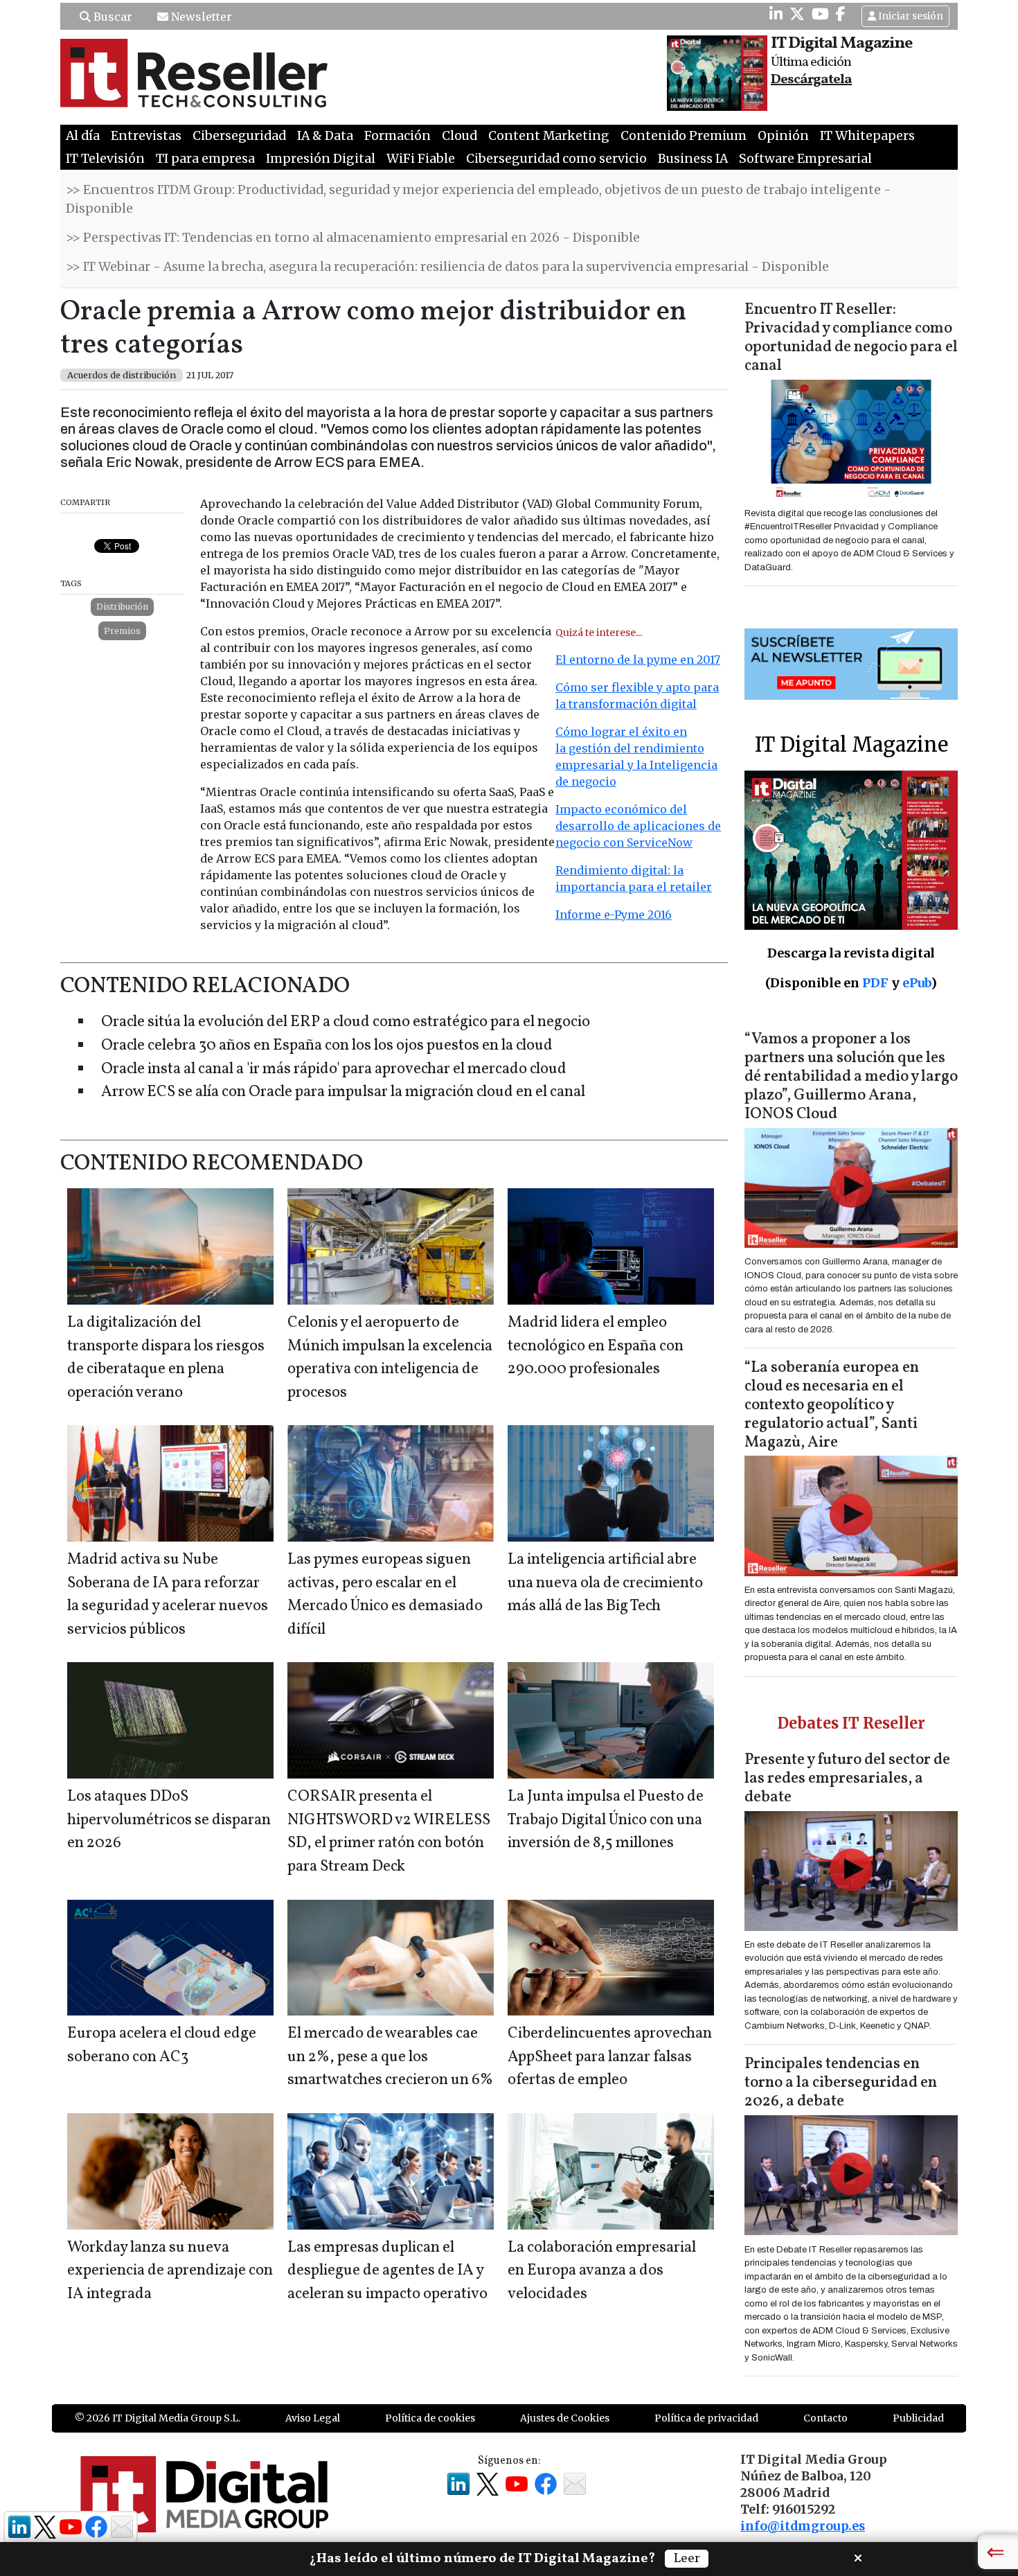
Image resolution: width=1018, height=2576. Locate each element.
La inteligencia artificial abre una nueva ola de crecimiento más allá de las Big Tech (605, 1583)
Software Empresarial (805, 159)
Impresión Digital (321, 159)
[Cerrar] (858, 2557)
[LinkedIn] (776, 14)
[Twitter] (797, 14)
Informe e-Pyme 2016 (614, 915)
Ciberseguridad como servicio (556, 159)
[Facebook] (841, 14)
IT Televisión (105, 159)
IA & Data (325, 136)
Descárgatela (811, 80)
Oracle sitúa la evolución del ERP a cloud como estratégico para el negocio (346, 1022)
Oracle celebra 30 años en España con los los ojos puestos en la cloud (327, 1046)
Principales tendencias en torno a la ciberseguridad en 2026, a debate (841, 2083)
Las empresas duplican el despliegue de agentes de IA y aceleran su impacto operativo (387, 2271)
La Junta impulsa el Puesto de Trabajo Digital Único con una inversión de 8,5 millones (606, 1820)
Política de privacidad (706, 2418)
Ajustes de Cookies (565, 2418)
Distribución (122, 607)
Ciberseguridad (239, 136)
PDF (875, 983)
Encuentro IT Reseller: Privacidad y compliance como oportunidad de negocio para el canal (851, 338)
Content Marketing (549, 136)
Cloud (459, 136)
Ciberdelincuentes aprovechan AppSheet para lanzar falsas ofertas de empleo (610, 2057)
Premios (122, 631)
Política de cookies (430, 2418)
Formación (398, 136)
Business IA (693, 159)
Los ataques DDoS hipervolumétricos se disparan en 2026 (169, 1820)
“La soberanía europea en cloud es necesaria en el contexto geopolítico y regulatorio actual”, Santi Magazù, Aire (832, 1405)
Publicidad (918, 2418)
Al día (83, 136)
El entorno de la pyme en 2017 (638, 660)
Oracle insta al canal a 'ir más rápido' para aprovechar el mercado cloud (334, 1069)
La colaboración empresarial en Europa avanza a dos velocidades (602, 2271)
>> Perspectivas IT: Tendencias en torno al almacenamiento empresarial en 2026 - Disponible (353, 238)
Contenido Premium (684, 136)
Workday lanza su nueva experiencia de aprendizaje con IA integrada (170, 2271)
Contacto (825, 2418)
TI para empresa (205, 159)
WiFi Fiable (421, 159)
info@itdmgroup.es (803, 2526)
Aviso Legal (313, 2418)
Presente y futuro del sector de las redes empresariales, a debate (847, 1779)
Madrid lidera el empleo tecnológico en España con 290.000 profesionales (596, 1346)
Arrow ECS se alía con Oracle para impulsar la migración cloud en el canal (343, 1092)
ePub (917, 983)
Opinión (783, 136)
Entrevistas (146, 136)
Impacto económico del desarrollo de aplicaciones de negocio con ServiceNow (638, 826)
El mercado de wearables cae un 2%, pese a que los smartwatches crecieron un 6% (390, 2057)
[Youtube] (820, 14)
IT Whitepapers (867, 136)
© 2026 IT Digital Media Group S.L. (158, 2418)
